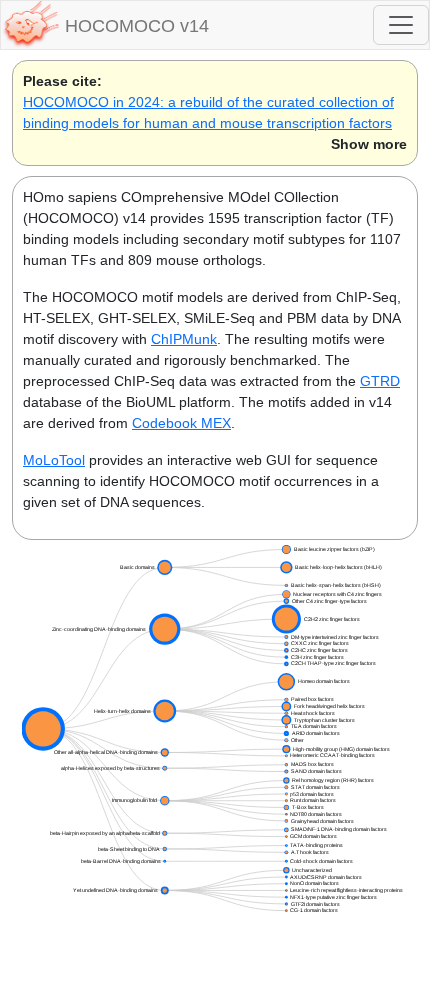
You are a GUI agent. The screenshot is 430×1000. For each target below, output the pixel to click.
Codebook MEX (181, 423)
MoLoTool (54, 460)
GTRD (380, 381)
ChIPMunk (184, 339)
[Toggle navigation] (401, 25)
